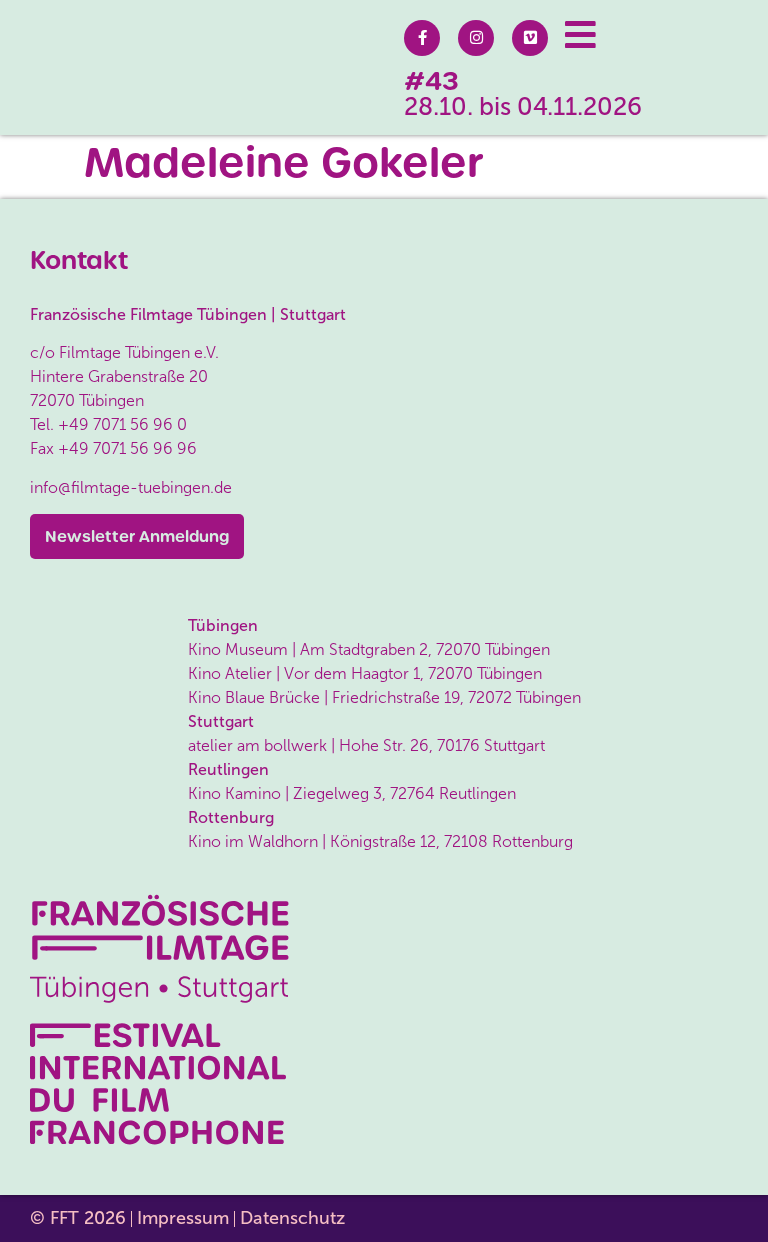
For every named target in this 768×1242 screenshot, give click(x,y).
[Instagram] (476, 38)
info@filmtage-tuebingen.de (131, 487)
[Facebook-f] (422, 38)
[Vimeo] (530, 38)
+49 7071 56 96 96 (127, 448)
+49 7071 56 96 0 (122, 424)
